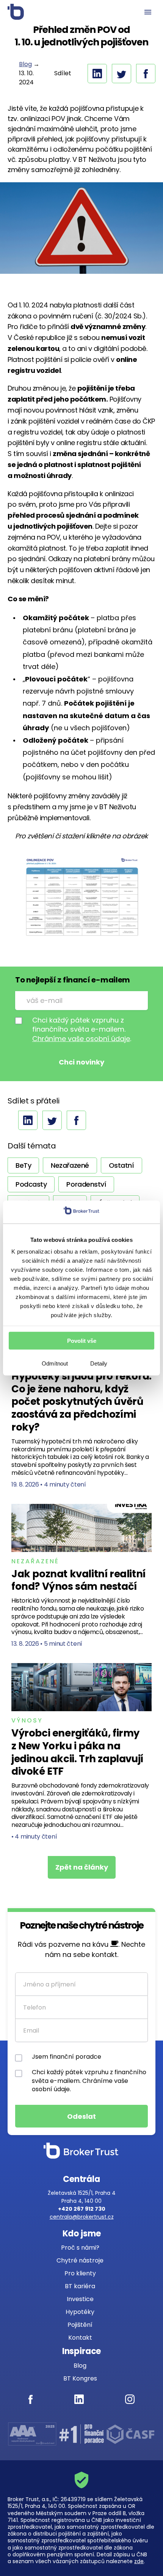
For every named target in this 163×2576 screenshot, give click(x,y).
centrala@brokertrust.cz (82, 2217)
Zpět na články (82, 1867)
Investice (80, 2299)
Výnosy (27, 1720)
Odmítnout (55, 1363)
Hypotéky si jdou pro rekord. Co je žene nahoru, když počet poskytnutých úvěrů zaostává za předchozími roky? (81, 1402)
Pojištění (80, 2325)
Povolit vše (82, 1340)
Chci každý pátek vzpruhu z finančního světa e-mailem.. (82, 1030)
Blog (25, 64)
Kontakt (80, 2338)
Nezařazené (35, 1561)
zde (139, 2561)
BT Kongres (80, 2378)
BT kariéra (80, 2286)
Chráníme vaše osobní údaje (81, 1039)
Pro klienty (80, 2273)
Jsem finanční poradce (67, 2057)
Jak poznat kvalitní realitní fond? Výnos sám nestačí (78, 1580)
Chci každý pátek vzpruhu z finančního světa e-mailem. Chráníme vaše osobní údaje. (89, 2081)
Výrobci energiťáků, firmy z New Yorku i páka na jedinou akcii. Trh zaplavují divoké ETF (77, 1752)
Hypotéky (80, 2312)
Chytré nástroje (80, 2260)
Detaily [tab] (99, 1363)
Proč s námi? (80, 2248)
